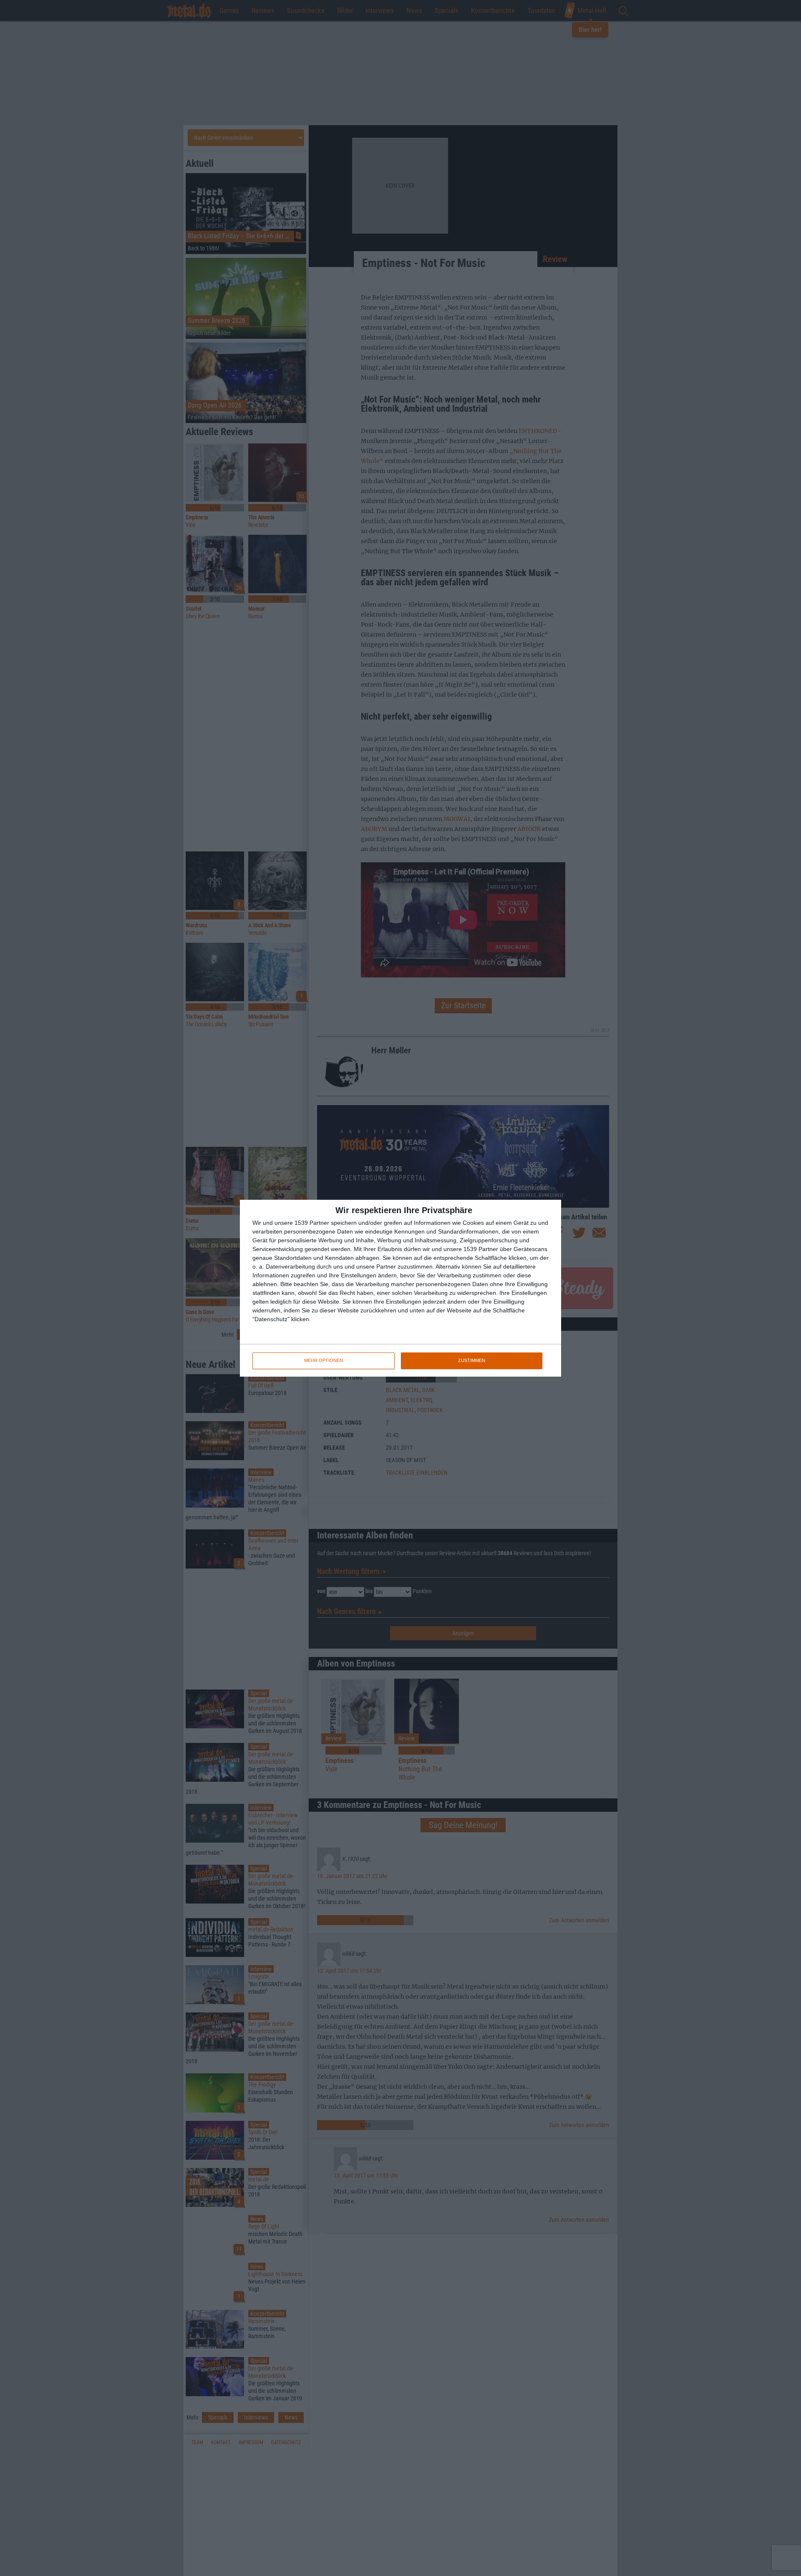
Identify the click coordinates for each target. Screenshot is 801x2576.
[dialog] (400, 1288)
